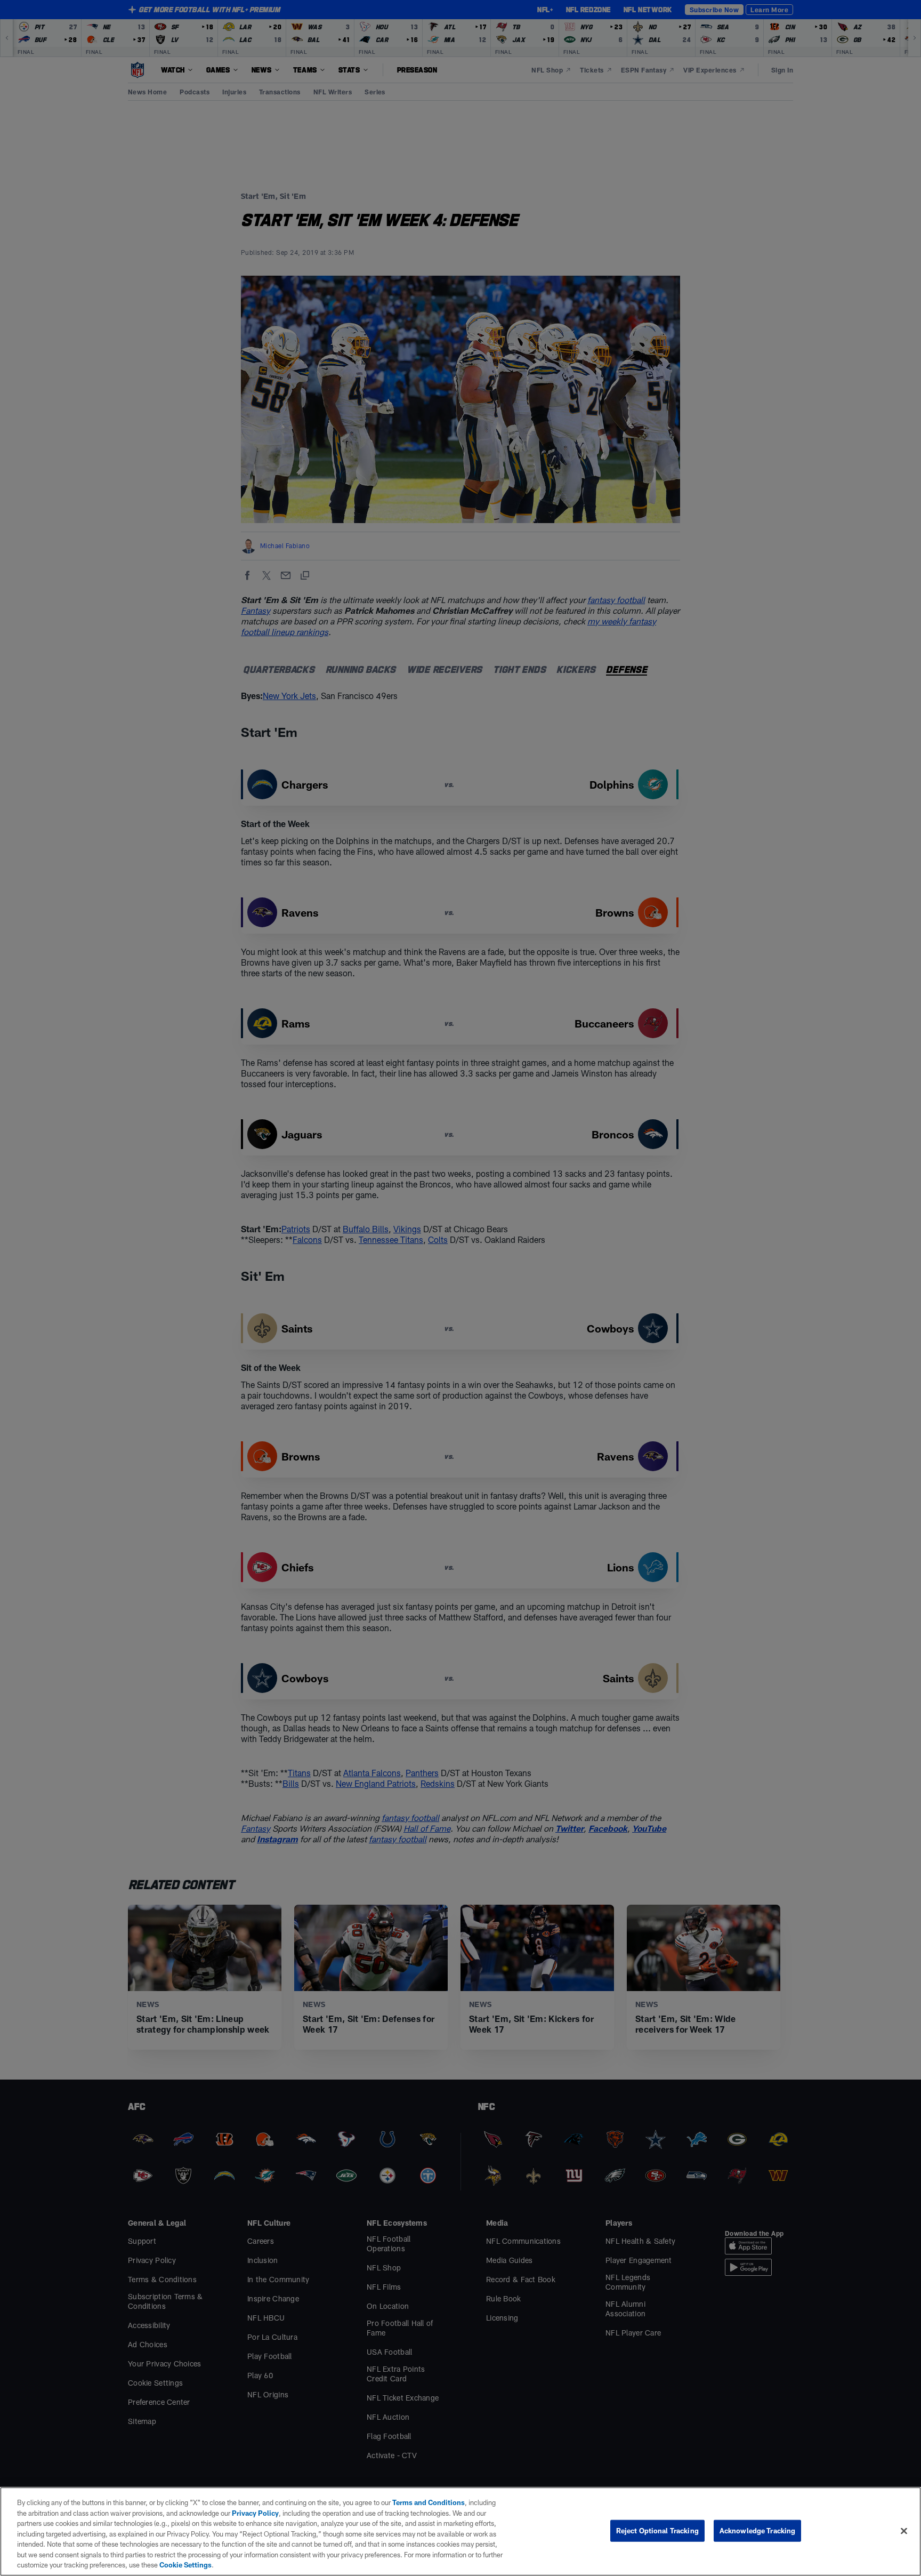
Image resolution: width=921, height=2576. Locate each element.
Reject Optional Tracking (657, 2530)
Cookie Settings (185, 2565)
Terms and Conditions (429, 2502)
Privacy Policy (255, 2513)
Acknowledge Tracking (758, 2530)
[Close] (904, 2531)
